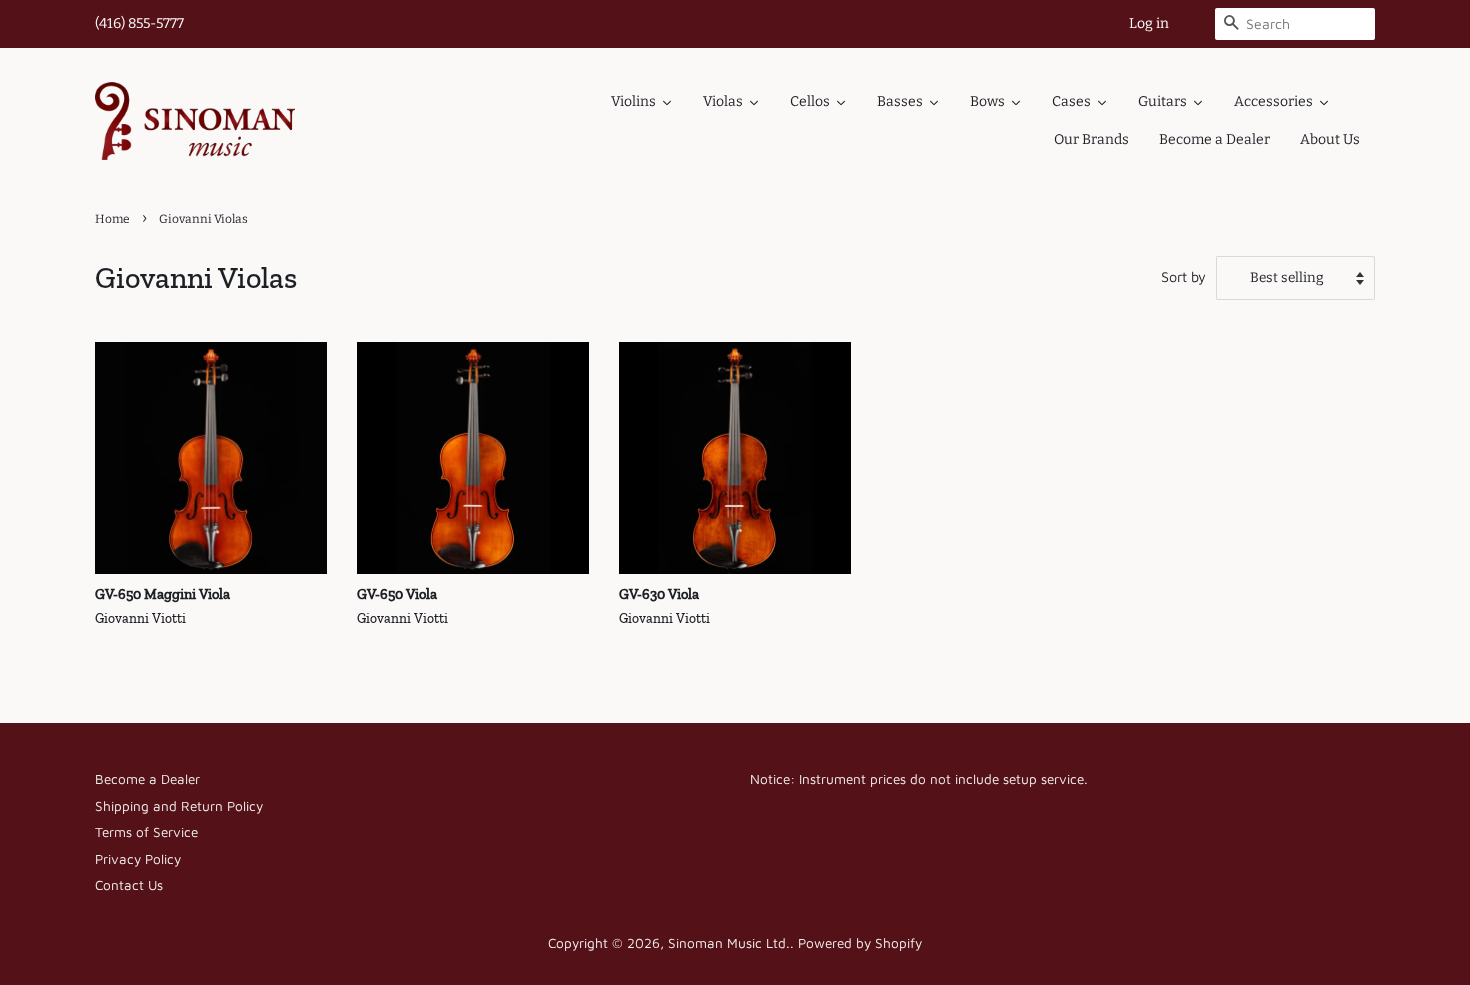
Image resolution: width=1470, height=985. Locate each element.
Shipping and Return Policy (179, 806)
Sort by (1183, 276)
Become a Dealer (147, 779)
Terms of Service (146, 832)
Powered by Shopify (860, 943)
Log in (1149, 23)
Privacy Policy (138, 859)
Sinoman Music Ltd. (729, 943)
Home (112, 219)
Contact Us (129, 885)
